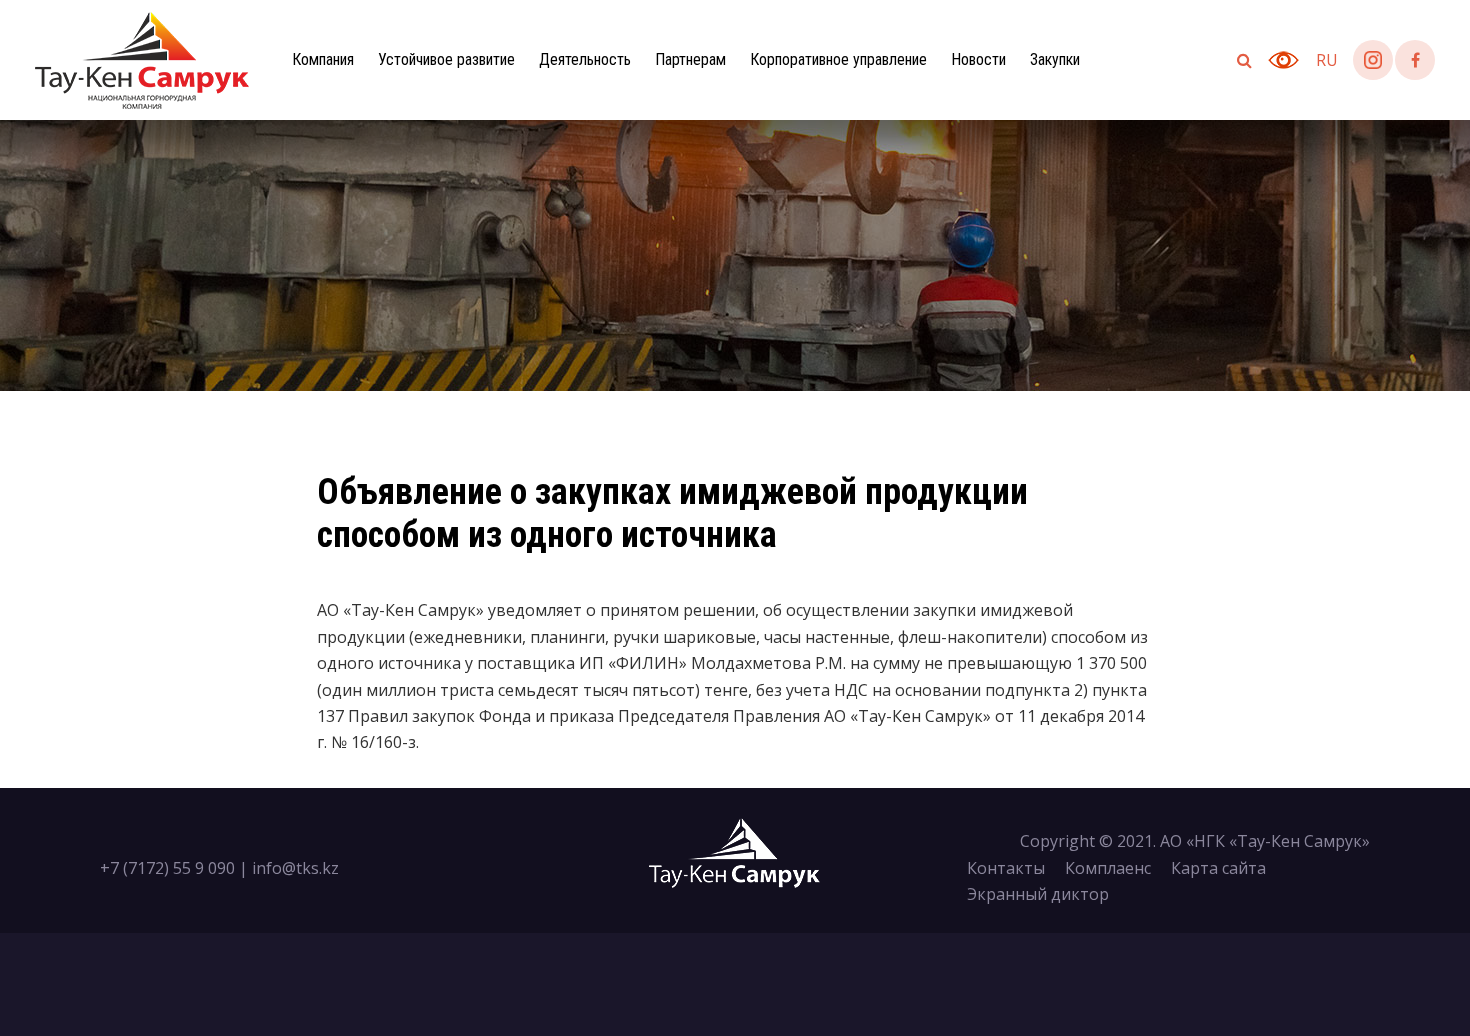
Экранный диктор (1038, 894)
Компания (323, 59)
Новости (978, 59)
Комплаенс (1108, 868)
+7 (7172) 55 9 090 (167, 868)
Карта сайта (1218, 868)
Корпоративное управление (838, 59)
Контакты (1006, 868)
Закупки (1055, 59)
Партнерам (690, 59)
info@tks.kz (295, 868)
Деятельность (585, 59)
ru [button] (1327, 60)
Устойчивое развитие (446, 59)
